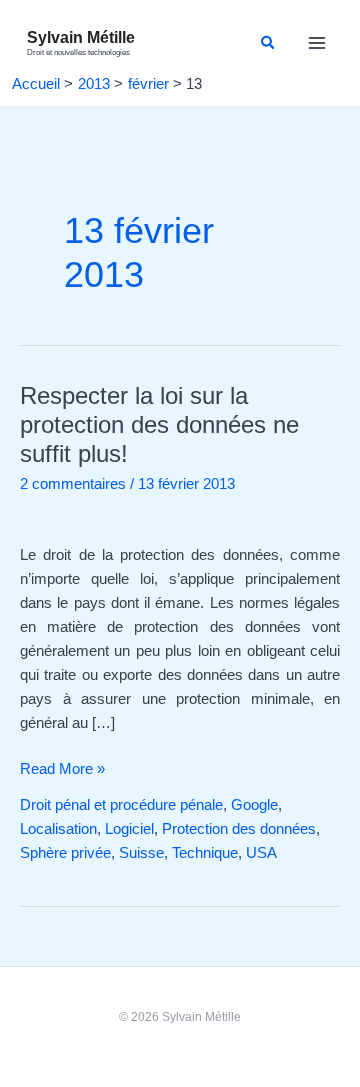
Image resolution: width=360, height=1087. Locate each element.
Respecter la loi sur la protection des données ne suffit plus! (159, 425)
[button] (269, 42)
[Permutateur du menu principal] (317, 43)
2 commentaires (73, 484)
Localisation (58, 829)
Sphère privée (65, 853)
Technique (205, 853)
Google (254, 805)
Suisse (141, 853)
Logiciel (129, 829)
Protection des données (239, 829)
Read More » (62, 767)
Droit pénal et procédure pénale (121, 805)
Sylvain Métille (81, 37)
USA (261, 853)
